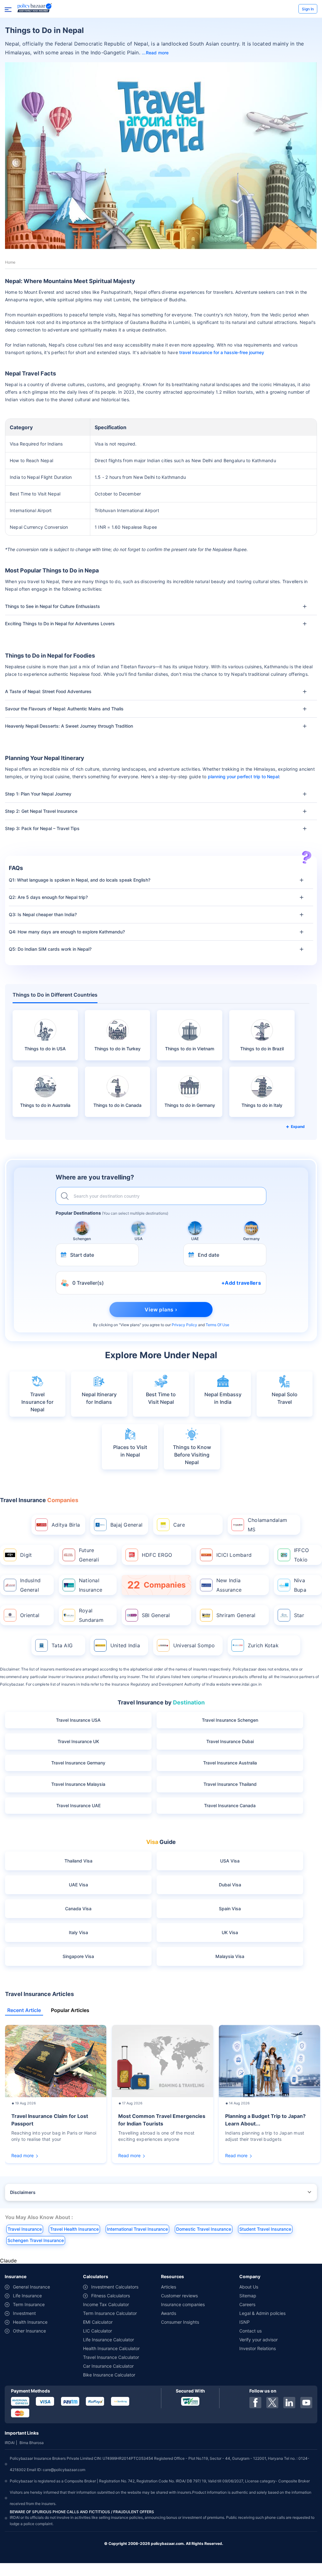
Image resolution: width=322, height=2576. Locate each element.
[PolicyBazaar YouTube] (306, 2403)
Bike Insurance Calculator (109, 2375)
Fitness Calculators (111, 2296)
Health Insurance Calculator (111, 2348)
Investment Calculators (115, 2287)
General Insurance (31, 2287)
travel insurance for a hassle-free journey (222, 352)
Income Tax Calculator (106, 2304)
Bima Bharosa (32, 2443)
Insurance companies (183, 2304)
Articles (169, 2287)
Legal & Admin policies (262, 2313)
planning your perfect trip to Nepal (243, 777)
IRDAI (10, 2443)
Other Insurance (29, 2331)
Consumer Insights (180, 2322)
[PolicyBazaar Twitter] (272, 2403)
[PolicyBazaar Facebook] (255, 2403)
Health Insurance (30, 2322)
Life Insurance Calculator (108, 2340)
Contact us (250, 2331)
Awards (169, 2313)
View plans (130, 1325)
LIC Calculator (97, 2331)
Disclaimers (23, 2192)
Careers (247, 2304)
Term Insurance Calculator (110, 2313)
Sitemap (248, 2296)
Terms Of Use (217, 1325)
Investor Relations (258, 2348)
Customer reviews (179, 2296)
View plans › (161, 1310)
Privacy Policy (184, 1325)
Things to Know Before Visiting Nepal (192, 1455)
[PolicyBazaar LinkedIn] (289, 2403)
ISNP (244, 2322)
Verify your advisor (258, 2340)
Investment (24, 2313)
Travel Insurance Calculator (111, 2357)
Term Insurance (29, 2304)
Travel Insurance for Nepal (37, 1402)
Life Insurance (27, 2296)
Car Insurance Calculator (108, 2366)
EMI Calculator (98, 2322)
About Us (249, 2287)
